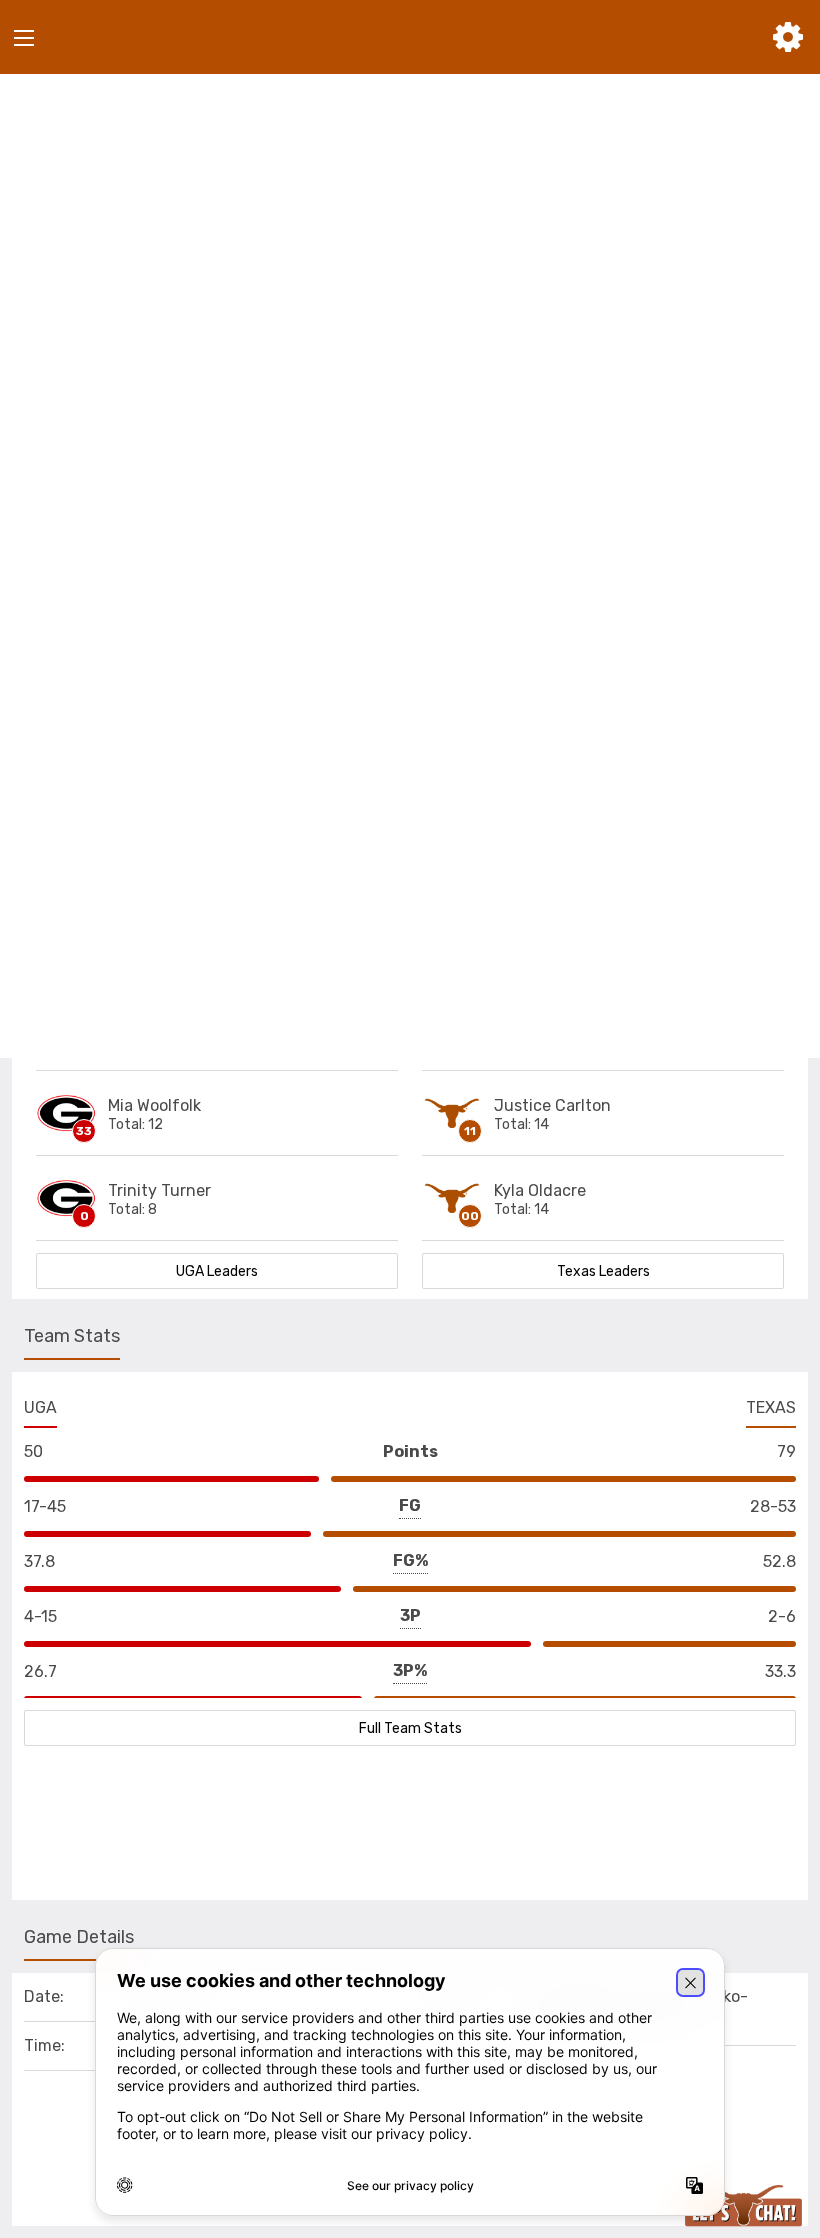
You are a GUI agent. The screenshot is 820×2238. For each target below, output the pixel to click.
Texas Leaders (603, 1271)
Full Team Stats (410, 1728)
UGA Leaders (217, 1271)
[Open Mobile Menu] (24, 38)
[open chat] (747, 2205)
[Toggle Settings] (788, 37)
